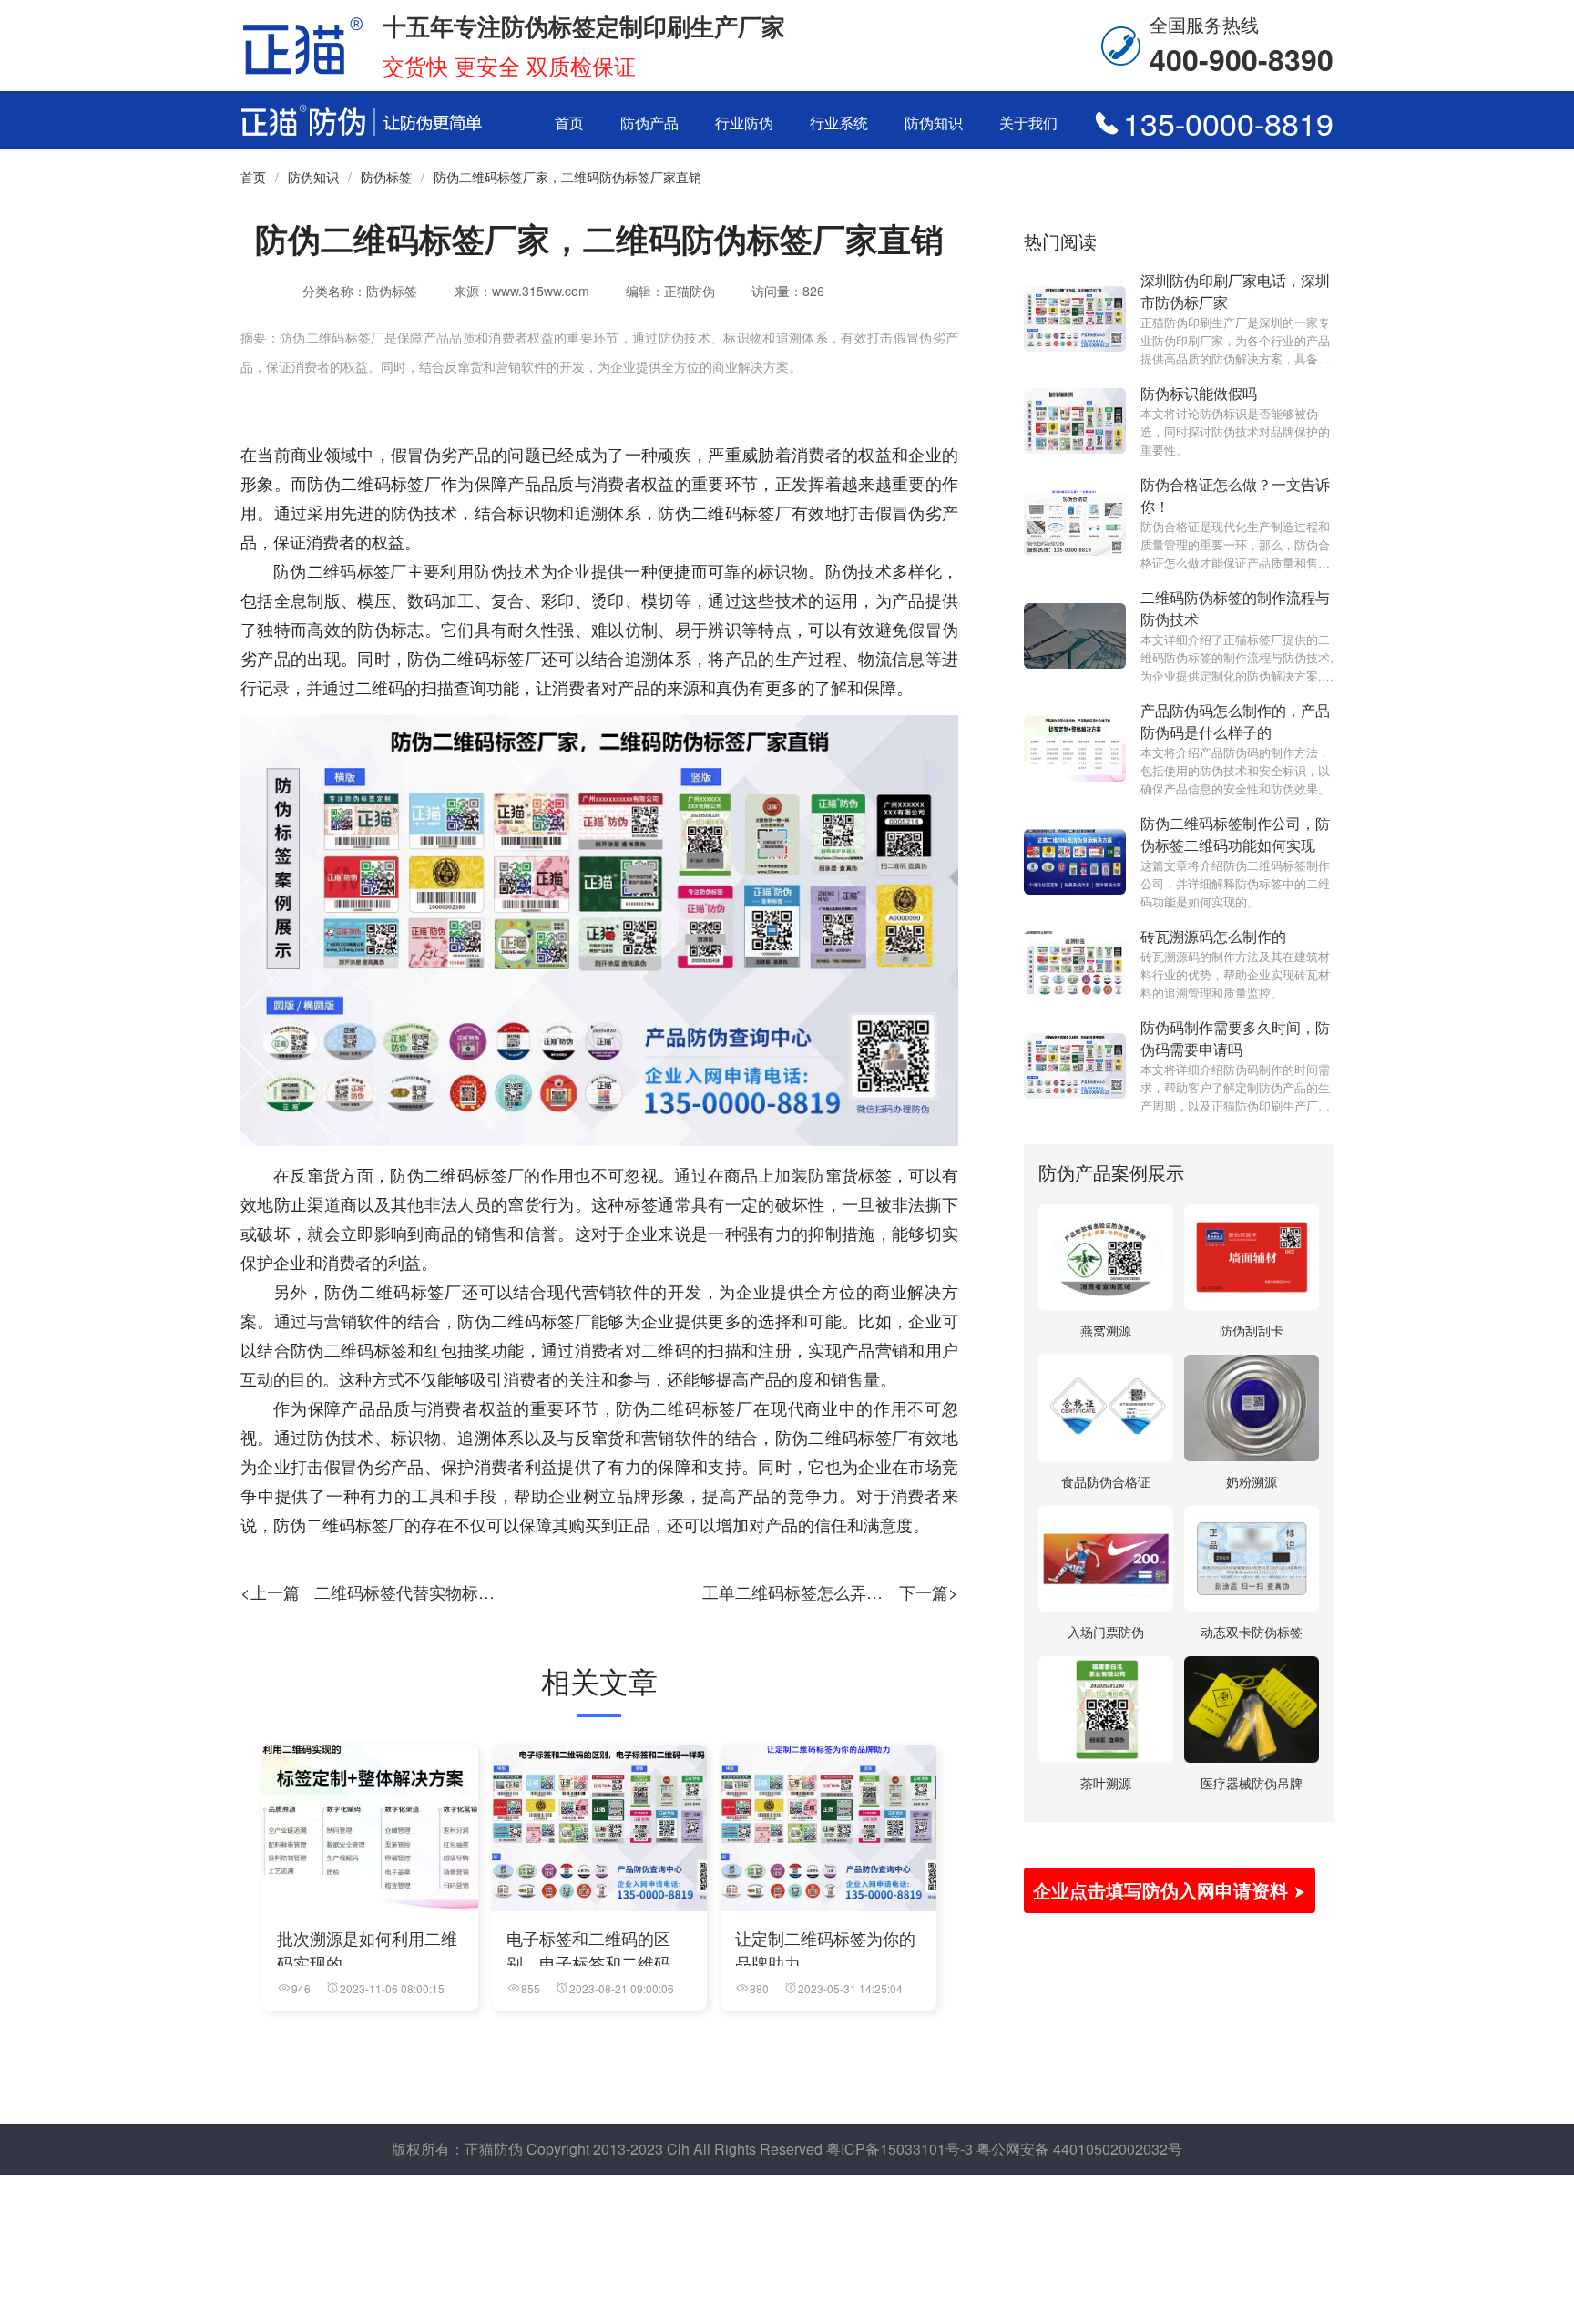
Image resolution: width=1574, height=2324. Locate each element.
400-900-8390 (1242, 59)
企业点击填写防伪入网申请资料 (1163, 1890)
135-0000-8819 (1228, 123)
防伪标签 (386, 177)
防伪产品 (649, 123)
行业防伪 (744, 123)
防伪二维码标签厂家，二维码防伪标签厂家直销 (567, 177)
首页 (569, 123)
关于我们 (1028, 123)
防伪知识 (934, 123)
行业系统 (839, 123)
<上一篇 (413, 1592)
